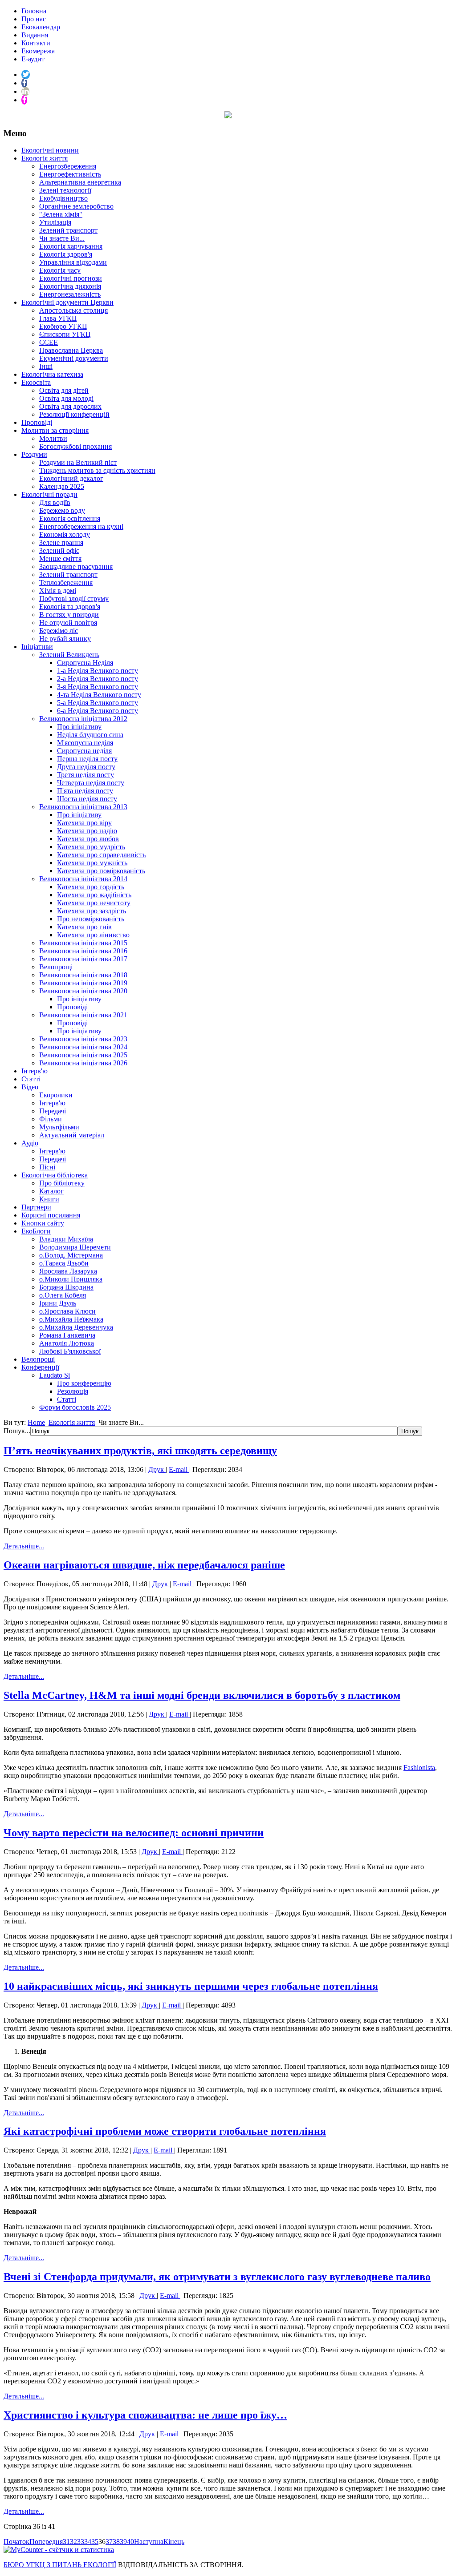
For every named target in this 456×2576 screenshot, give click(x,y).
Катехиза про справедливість (101, 855)
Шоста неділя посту (87, 799)
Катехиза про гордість (91, 887)
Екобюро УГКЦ (63, 326)
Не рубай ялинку (65, 639)
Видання (35, 35)
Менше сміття (60, 558)
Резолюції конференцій (74, 414)
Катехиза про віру (84, 823)
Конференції (40, 1367)
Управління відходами (73, 262)
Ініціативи (37, 647)
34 (88, 2542)
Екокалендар (41, 27)
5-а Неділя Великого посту (98, 703)
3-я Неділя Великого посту (98, 687)
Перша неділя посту (87, 759)
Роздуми (34, 454)
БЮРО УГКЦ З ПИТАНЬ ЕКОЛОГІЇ (60, 2565)
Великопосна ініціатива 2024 (83, 1047)
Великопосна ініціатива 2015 (83, 943)
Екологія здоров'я (66, 254)
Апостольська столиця (73, 310)
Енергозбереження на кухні (81, 526)
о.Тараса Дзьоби (64, 1263)
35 (95, 2542)
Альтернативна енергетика (80, 182)
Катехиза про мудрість (91, 847)
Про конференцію (84, 1383)
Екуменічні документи (74, 358)
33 (81, 2542)
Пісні (47, 1167)
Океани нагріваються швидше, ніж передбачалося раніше (144, 1565)
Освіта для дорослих (70, 406)
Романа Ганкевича (67, 1335)
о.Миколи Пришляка (71, 1279)
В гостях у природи (69, 615)
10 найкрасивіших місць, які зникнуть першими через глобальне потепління (191, 1986)
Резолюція (73, 1391)
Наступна (149, 2542)
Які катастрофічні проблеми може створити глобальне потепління (165, 2131)
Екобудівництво (63, 198)
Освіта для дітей (64, 390)
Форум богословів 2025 (75, 1407)
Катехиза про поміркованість (101, 871)
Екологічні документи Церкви (67, 302)
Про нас (34, 19)
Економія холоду (65, 534)
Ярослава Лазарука (68, 1271)
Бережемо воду (62, 510)
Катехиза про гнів (84, 927)
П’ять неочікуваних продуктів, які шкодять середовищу (140, 1451)
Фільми (51, 1119)
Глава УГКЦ (58, 318)
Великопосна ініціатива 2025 (83, 1055)
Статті (31, 1079)
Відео (30, 1087)
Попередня (46, 2542)
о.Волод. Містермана (71, 1255)
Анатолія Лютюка (67, 1343)
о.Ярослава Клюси (67, 1311)
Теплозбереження (66, 583)
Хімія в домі (58, 591)
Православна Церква (71, 350)
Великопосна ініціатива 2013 (83, 807)
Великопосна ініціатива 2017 (83, 959)
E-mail (179, 1469)
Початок (16, 2542)
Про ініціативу (79, 727)
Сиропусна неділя (84, 751)
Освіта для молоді (66, 398)
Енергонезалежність (70, 294)
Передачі (53, 1111)
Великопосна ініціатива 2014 (83, 879)
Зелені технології (65, 190)
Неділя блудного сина (90, 735)
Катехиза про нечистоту (94, 903)
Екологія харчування (71, 246)
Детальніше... (24, 1546)
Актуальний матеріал (72, 1135)
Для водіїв (55, 502)
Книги (49, 1199)
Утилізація (55, 222)
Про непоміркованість (91, 919)
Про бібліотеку (62, 1183)
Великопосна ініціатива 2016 (83, 951)
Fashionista (419, 1768)
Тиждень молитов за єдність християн (97, 470)
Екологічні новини (50, 150)
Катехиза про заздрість (92, 911)
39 (123, 2542)
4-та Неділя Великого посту (99, 695)
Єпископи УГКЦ (65, 334)
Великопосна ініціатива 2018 (83, 975)
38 (116, 2542)
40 (130, 2542)
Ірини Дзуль (58, 1303)
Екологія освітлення (70, 518)
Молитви (53, 438)
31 (66, 2542)
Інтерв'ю (35, 1071)
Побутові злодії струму (74, 599)
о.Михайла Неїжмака (71, 1319)
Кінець (174, 2542)
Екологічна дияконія (70, 286)
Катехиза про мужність (92, 863)
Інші (46, 366)
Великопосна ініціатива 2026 (83, 1063)
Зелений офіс (59, 550)
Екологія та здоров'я (70, 607)
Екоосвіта (36, 382)
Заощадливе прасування (76, 566)
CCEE (49, 342)
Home (36, 1422)
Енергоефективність (70, 174)
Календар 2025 (62, 486)
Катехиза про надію (87, 831)
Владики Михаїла (66, 1239)
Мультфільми (59, 1127)
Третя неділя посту (85, 775)
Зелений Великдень (69, 655)
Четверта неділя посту (91, 783)
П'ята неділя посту (85, 791)
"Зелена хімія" (61, 214)
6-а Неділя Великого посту (98, 711)
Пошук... (17, 1431)
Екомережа (38, 51)
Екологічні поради (49, 494)
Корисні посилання (51, 1215)
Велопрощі (56, 967)
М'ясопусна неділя (85, 743)
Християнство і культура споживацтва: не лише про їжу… (145, 2415)
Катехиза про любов (88, 839)
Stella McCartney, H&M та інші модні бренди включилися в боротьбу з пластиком (202, 1695)
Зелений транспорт (68, 230)
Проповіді (37, 422)
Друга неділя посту (86, 767)
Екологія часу (60, 270)
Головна (34, 11)
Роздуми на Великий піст (78, 462)
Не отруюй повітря (68, 623)
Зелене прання (61, 542)
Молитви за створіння (55, 430)
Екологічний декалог (71, 478)
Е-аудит (33, 59)
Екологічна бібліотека (55, 1175)
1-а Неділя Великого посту (98, 671)
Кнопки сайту (43, 1223)
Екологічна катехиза (52, 374)
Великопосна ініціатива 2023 (83, 1039)
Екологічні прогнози (71, 278)
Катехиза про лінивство (93, 935)
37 (109, 2542)
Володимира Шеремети (75, 1247)
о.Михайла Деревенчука (76, 1327)
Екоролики (56, 1095)
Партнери (36, 1207)
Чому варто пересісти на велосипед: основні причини (134, 1833)
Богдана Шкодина (66, 1287)
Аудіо (30, 1143)
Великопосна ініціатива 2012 (83, 719)
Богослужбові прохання (75, 446)
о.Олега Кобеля (63, 1295)
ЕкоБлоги (36, 1231)
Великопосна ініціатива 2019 (83, 983)
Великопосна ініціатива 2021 (83, 1015)
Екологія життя (45, 158)
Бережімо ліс (59, 631)
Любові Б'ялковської (70, 1351)
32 (73, 2542)
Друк (157, 1469)
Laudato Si (55, 1375)
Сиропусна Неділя (85, 663)
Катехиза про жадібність (94, 895)
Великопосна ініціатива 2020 (83, 991)
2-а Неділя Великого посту (98, 679)
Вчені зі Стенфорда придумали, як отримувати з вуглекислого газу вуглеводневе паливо (217, 2277)
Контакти (36, 43)
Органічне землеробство (76, 206)
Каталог (51, 1191)
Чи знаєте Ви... (62, 238)
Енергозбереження (68, 166)
